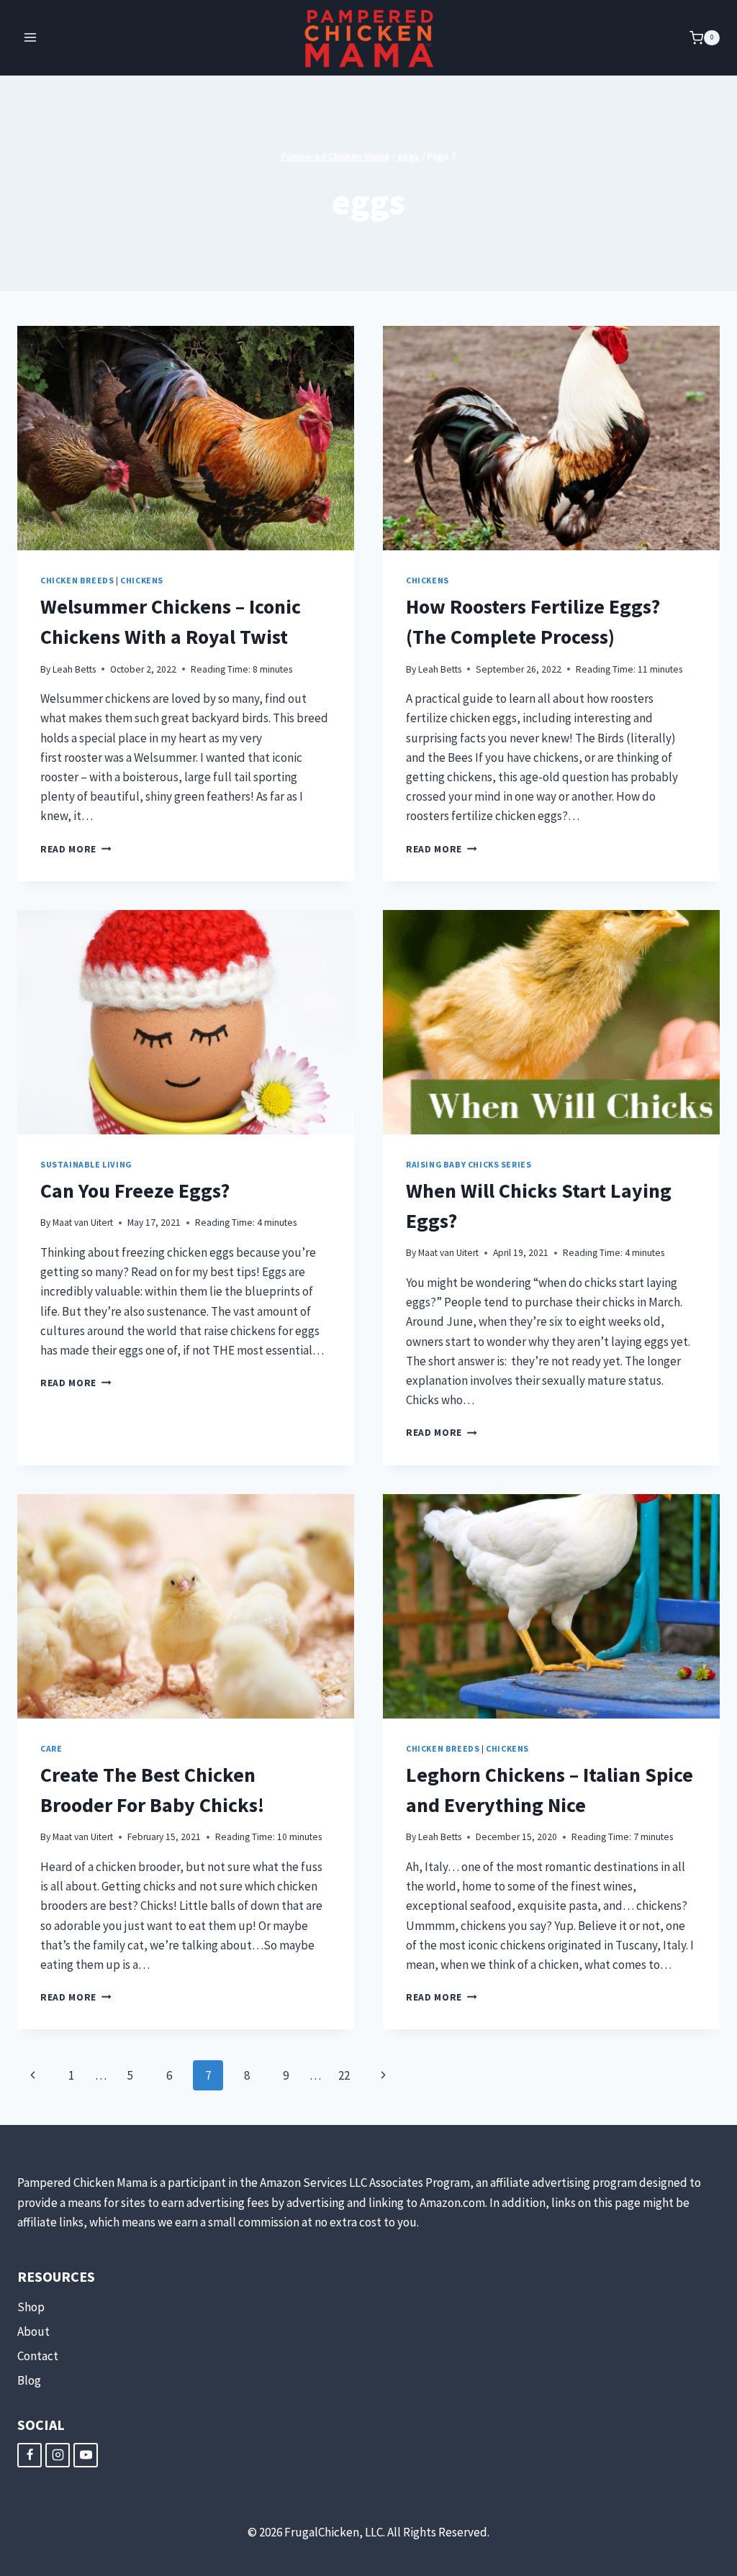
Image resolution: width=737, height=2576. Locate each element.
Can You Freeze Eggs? (135, 1191)
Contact (38, 2356)
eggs (408, 156)
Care (51, 1748)
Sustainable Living (86, 1164)
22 (344, 2075)
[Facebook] (30, 2455)
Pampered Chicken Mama (335, 156)
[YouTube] (86, 2455)
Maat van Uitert (83, 1223)
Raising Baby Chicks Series (469, 1164)
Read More (76, 849)
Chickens (142, 580)
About (33, 2331)
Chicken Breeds (77, 580)
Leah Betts (74, 669)
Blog (29, 2380)
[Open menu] (31, 38)
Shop (31, 2307)
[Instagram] (58, 2455)
